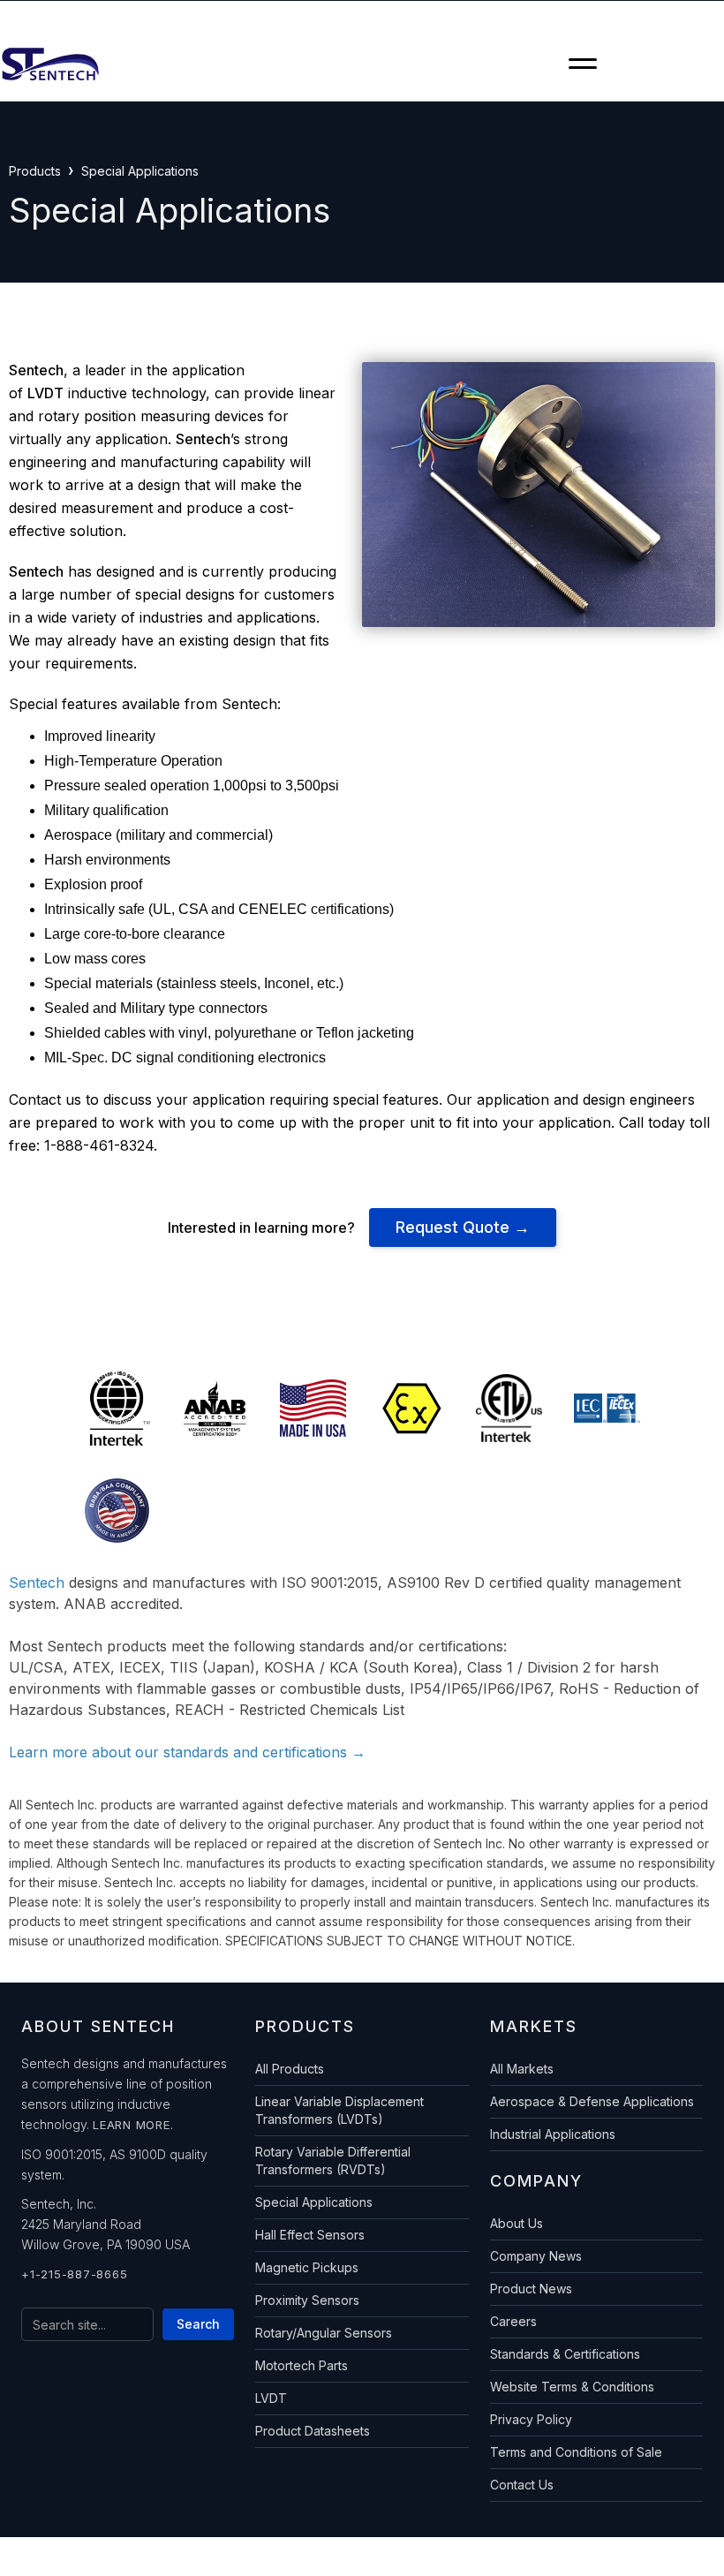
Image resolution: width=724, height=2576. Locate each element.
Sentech (37, 1583)
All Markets (522, 2069)
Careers (513, 2321)
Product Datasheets (313, 2431)
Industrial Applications (553, 2134)
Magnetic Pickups (307, 2267)
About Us (517, 2223)
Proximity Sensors (307, 2300)
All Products (290, 2069)
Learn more (132, 2125)
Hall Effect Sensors (310, 2235)
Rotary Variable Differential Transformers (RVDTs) (333, 2161)
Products (35, 171)
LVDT (271, 2398)
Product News (531, 2289)
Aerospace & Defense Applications (592, 2101)
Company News (536, 2256)
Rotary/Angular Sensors (324, 2333)
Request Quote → (463, 1227)
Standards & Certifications (565, 2354)
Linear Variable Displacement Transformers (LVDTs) (339, 2110)
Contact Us (522, 2485)
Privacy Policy (531, 2419)
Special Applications (314, 2202)
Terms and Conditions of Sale (576, 2452)
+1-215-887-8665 (74, 2274)
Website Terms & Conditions (572, 2387)
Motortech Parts (302, 2365)
